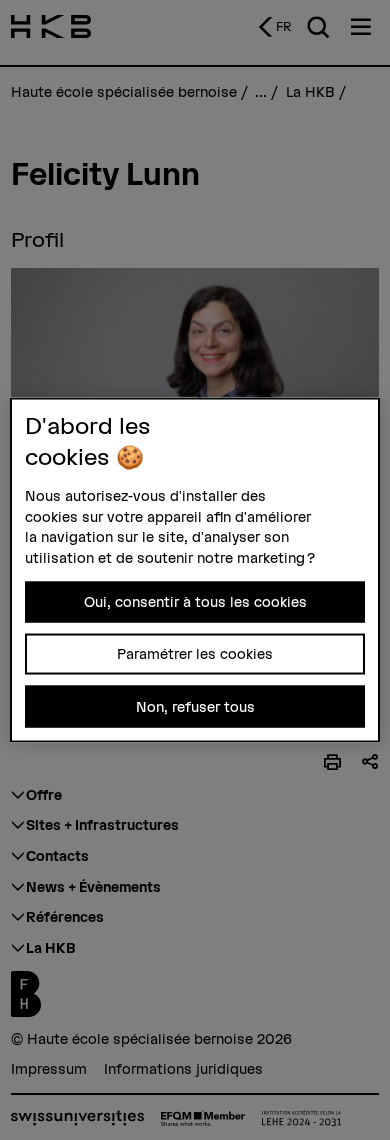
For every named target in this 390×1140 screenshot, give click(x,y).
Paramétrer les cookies (195, 654)
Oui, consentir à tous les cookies (195, 601)
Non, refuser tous (195, 706)
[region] (195, 570)
